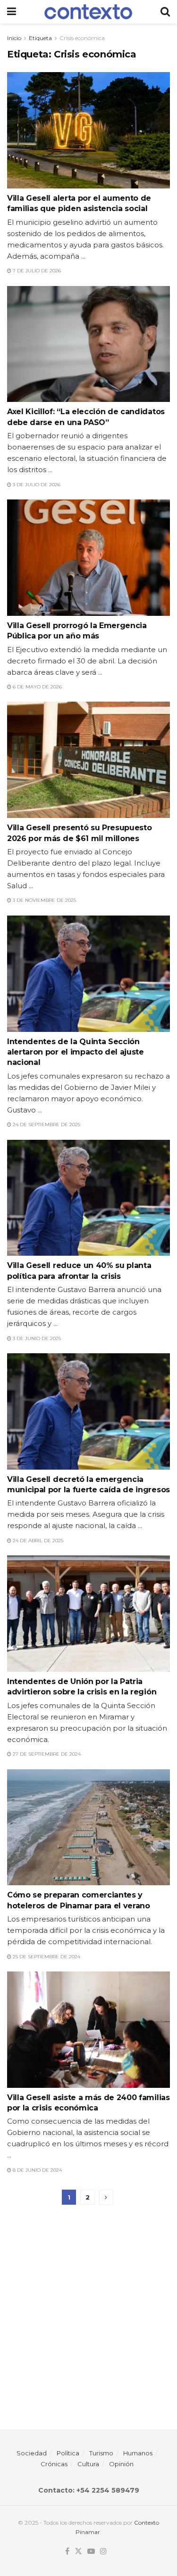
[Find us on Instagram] (103, 2551)
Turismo (101, 2453)
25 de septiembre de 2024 (46, 1957)
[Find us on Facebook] (67, 2551)
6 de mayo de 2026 (37, 687)
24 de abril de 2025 (37, 1541)
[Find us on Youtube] (91, 2551)
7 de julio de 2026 (36, 271)
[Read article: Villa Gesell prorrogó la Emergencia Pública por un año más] (88, 558)
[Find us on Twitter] (78, 2551)
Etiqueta (40, 38)
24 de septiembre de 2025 (46, 1124)
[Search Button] (165, 12)
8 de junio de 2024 (37, 2170)
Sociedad (32, 2453)
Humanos (138, 2453)
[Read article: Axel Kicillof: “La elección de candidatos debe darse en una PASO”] (88, 344)
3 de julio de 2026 (36, 485)
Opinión (121, 2464)
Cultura (88, 2464)
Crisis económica (82, 38)
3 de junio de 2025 (36, 1338)
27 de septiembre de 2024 (46, 1754)
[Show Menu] (12, 12)
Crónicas (54, 2464)
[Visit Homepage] (88, 12)
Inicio (14, 38)
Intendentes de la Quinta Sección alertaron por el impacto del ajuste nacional (76, 1052)
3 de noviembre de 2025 (44, 900)
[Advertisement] (88, 2312)
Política (68, 2453)
